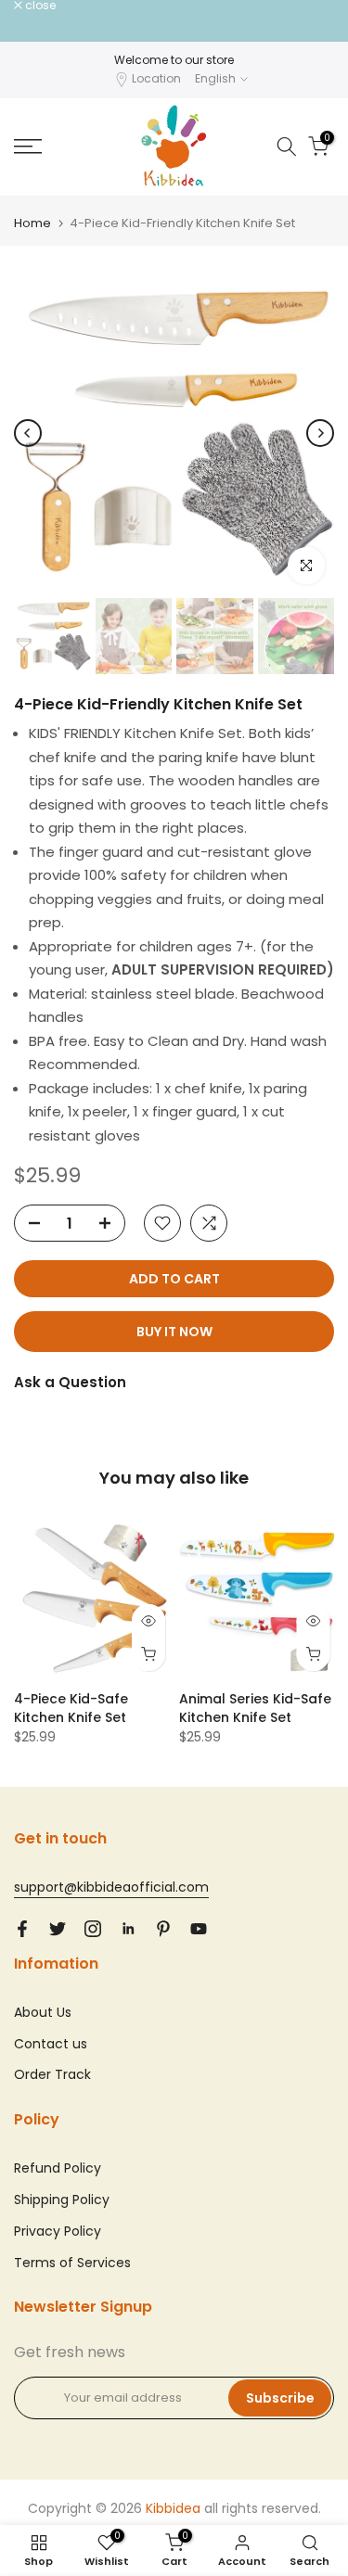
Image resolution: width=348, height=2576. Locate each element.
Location (156, 78)
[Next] (320, 433)
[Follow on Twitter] (58, 1929)
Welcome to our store (174, 60)
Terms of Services (72, 2263)
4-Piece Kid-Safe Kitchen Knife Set (71, 1707)
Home (32, 223)
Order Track (52, 2074)
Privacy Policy (58, 2231)
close (39, 6)
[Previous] (28, 433)
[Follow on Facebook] (22, 1929)
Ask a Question (70, 1382)
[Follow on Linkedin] (128, 1929)
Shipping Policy (62, 2200)
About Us (43, 2012)
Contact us (51, 2044)
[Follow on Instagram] (93, 1929)
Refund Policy (58, 2168)
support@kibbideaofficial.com (111, 1887)
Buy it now (174, 1332)
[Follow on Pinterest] (163, 1929)
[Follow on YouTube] (199, 1929)
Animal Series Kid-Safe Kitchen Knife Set (255, 1707)
